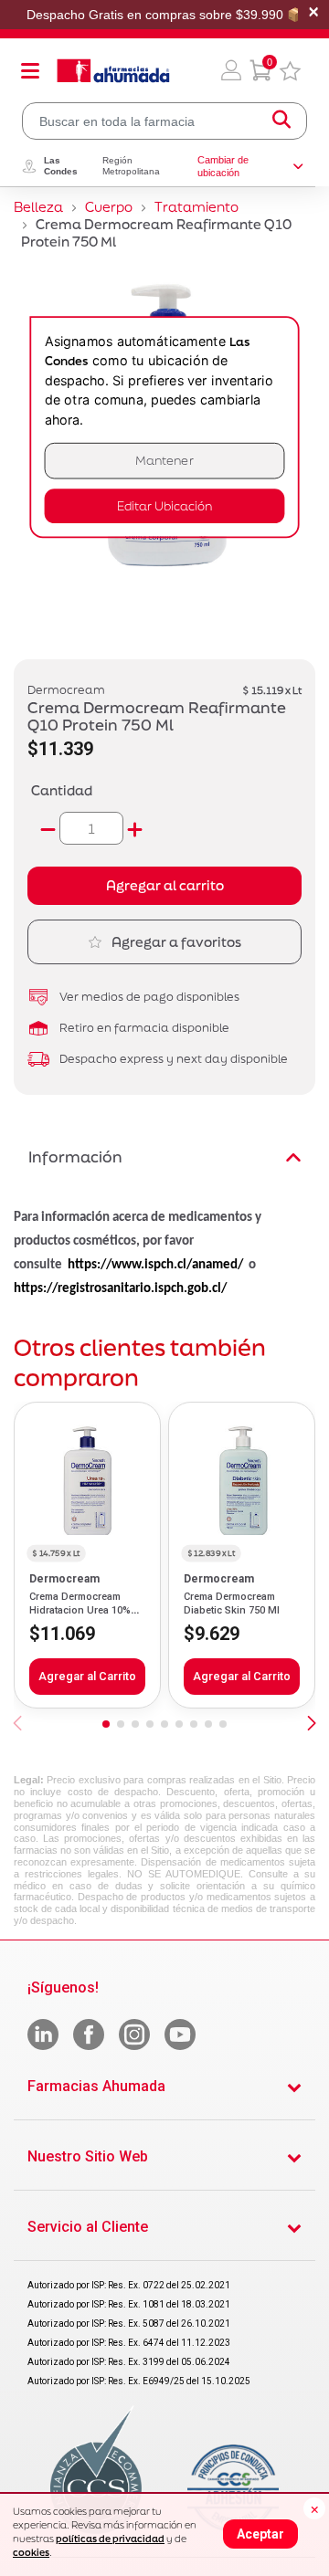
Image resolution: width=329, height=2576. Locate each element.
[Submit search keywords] (281, 121)
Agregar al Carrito (87, 1676)
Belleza (38, 207)
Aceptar (260, 2534)
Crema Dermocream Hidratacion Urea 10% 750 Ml (80, 1610)
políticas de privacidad (110, 2539)
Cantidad (62, 790)
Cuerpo (109, 207)
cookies (31, 2552)
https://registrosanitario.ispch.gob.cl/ (120, 1289)
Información (75, 1157)
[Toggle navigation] (30, 70)
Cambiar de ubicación (223, 166)
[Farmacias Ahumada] (113, 70)
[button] (231, 70)
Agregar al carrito (165, 885)
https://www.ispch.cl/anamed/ (155, 1265)
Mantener (164, 461)
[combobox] (164, 121)
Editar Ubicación (164, 506)
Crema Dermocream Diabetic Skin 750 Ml (232, 1603)
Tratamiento (196, 207)
